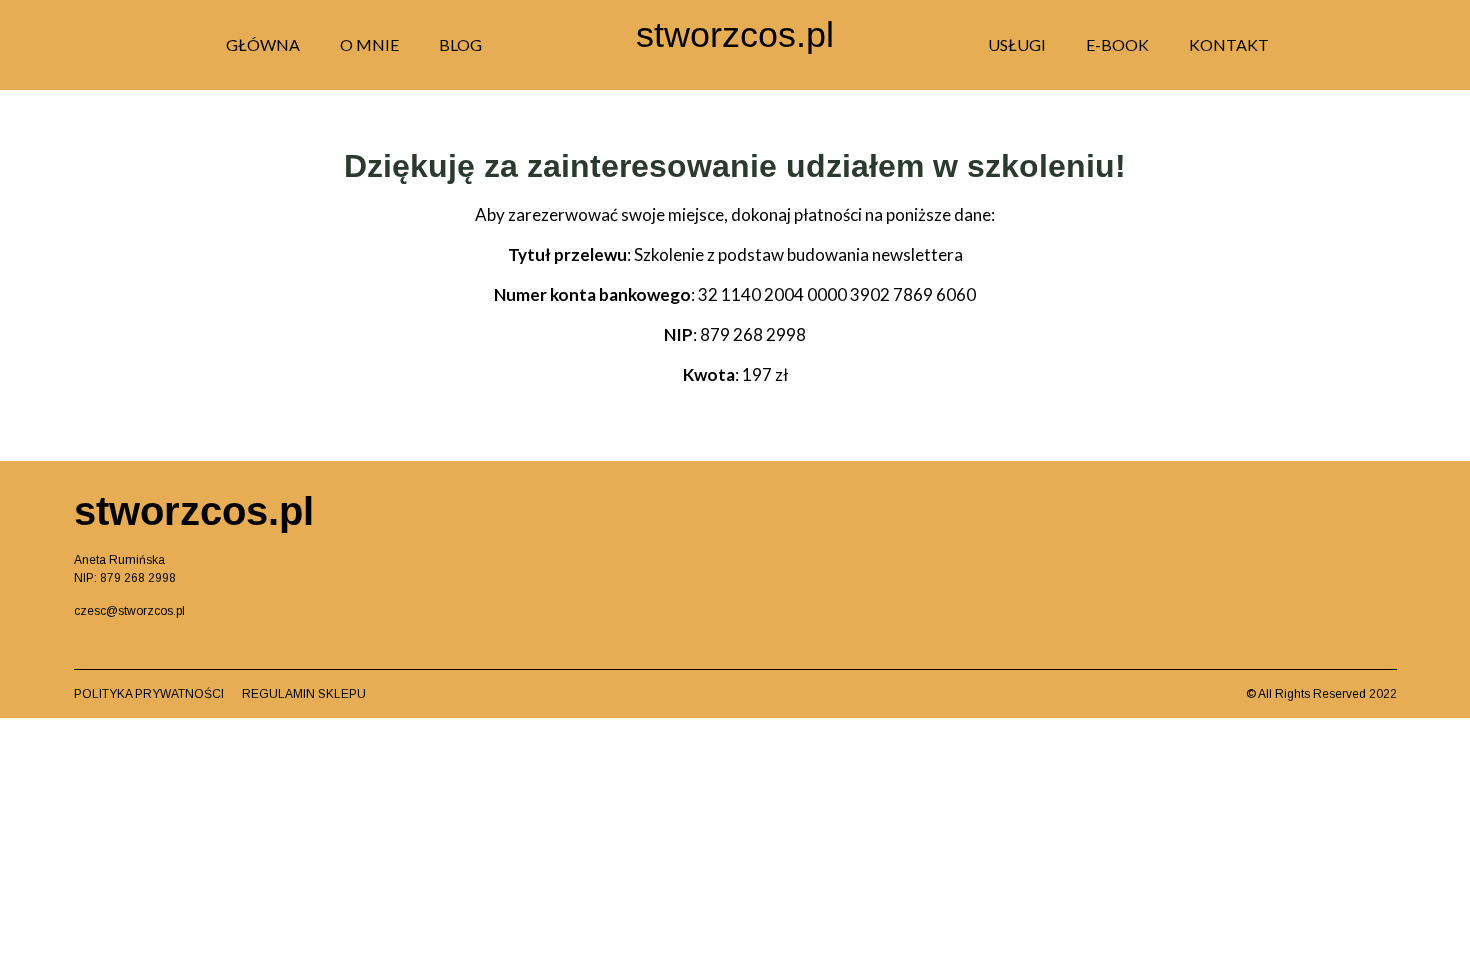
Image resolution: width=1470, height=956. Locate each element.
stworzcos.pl (735, 34)
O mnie (369, 44)
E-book (1117, 44)
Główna (263, 44)
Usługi (1017, 44)
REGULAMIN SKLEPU (304, 694)
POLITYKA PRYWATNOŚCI (158, 694)
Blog (460, 44)
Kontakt (1229, 44)
